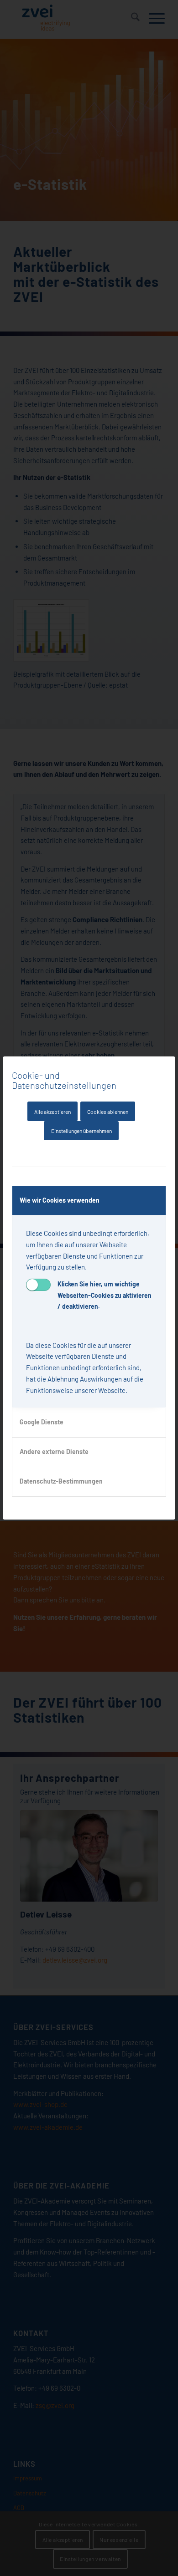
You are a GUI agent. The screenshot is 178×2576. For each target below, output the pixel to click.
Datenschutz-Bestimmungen (61, 1481)
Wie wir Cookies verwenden (60, 1200)
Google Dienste (42, 1422)
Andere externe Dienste (54, 1451)
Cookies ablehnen (108, 1112)
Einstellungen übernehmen (81, 1131)
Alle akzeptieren (52, 1112)
